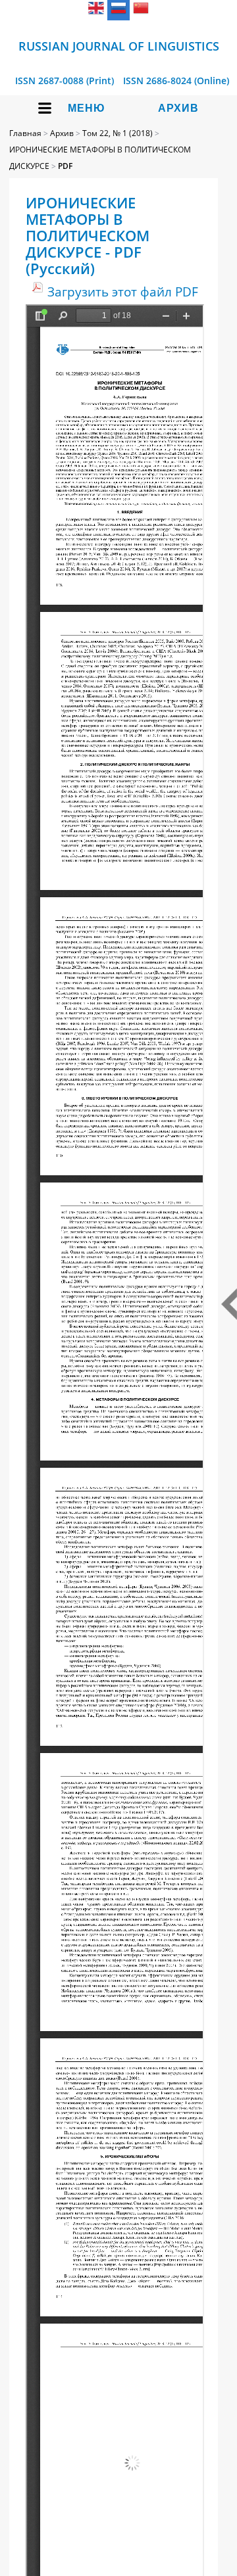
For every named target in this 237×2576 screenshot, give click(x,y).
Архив (178, 108)
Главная (25, 133)
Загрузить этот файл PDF (123, 292)
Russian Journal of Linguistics (119, 46)
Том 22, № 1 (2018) (118, 133)
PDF (65, 166)
